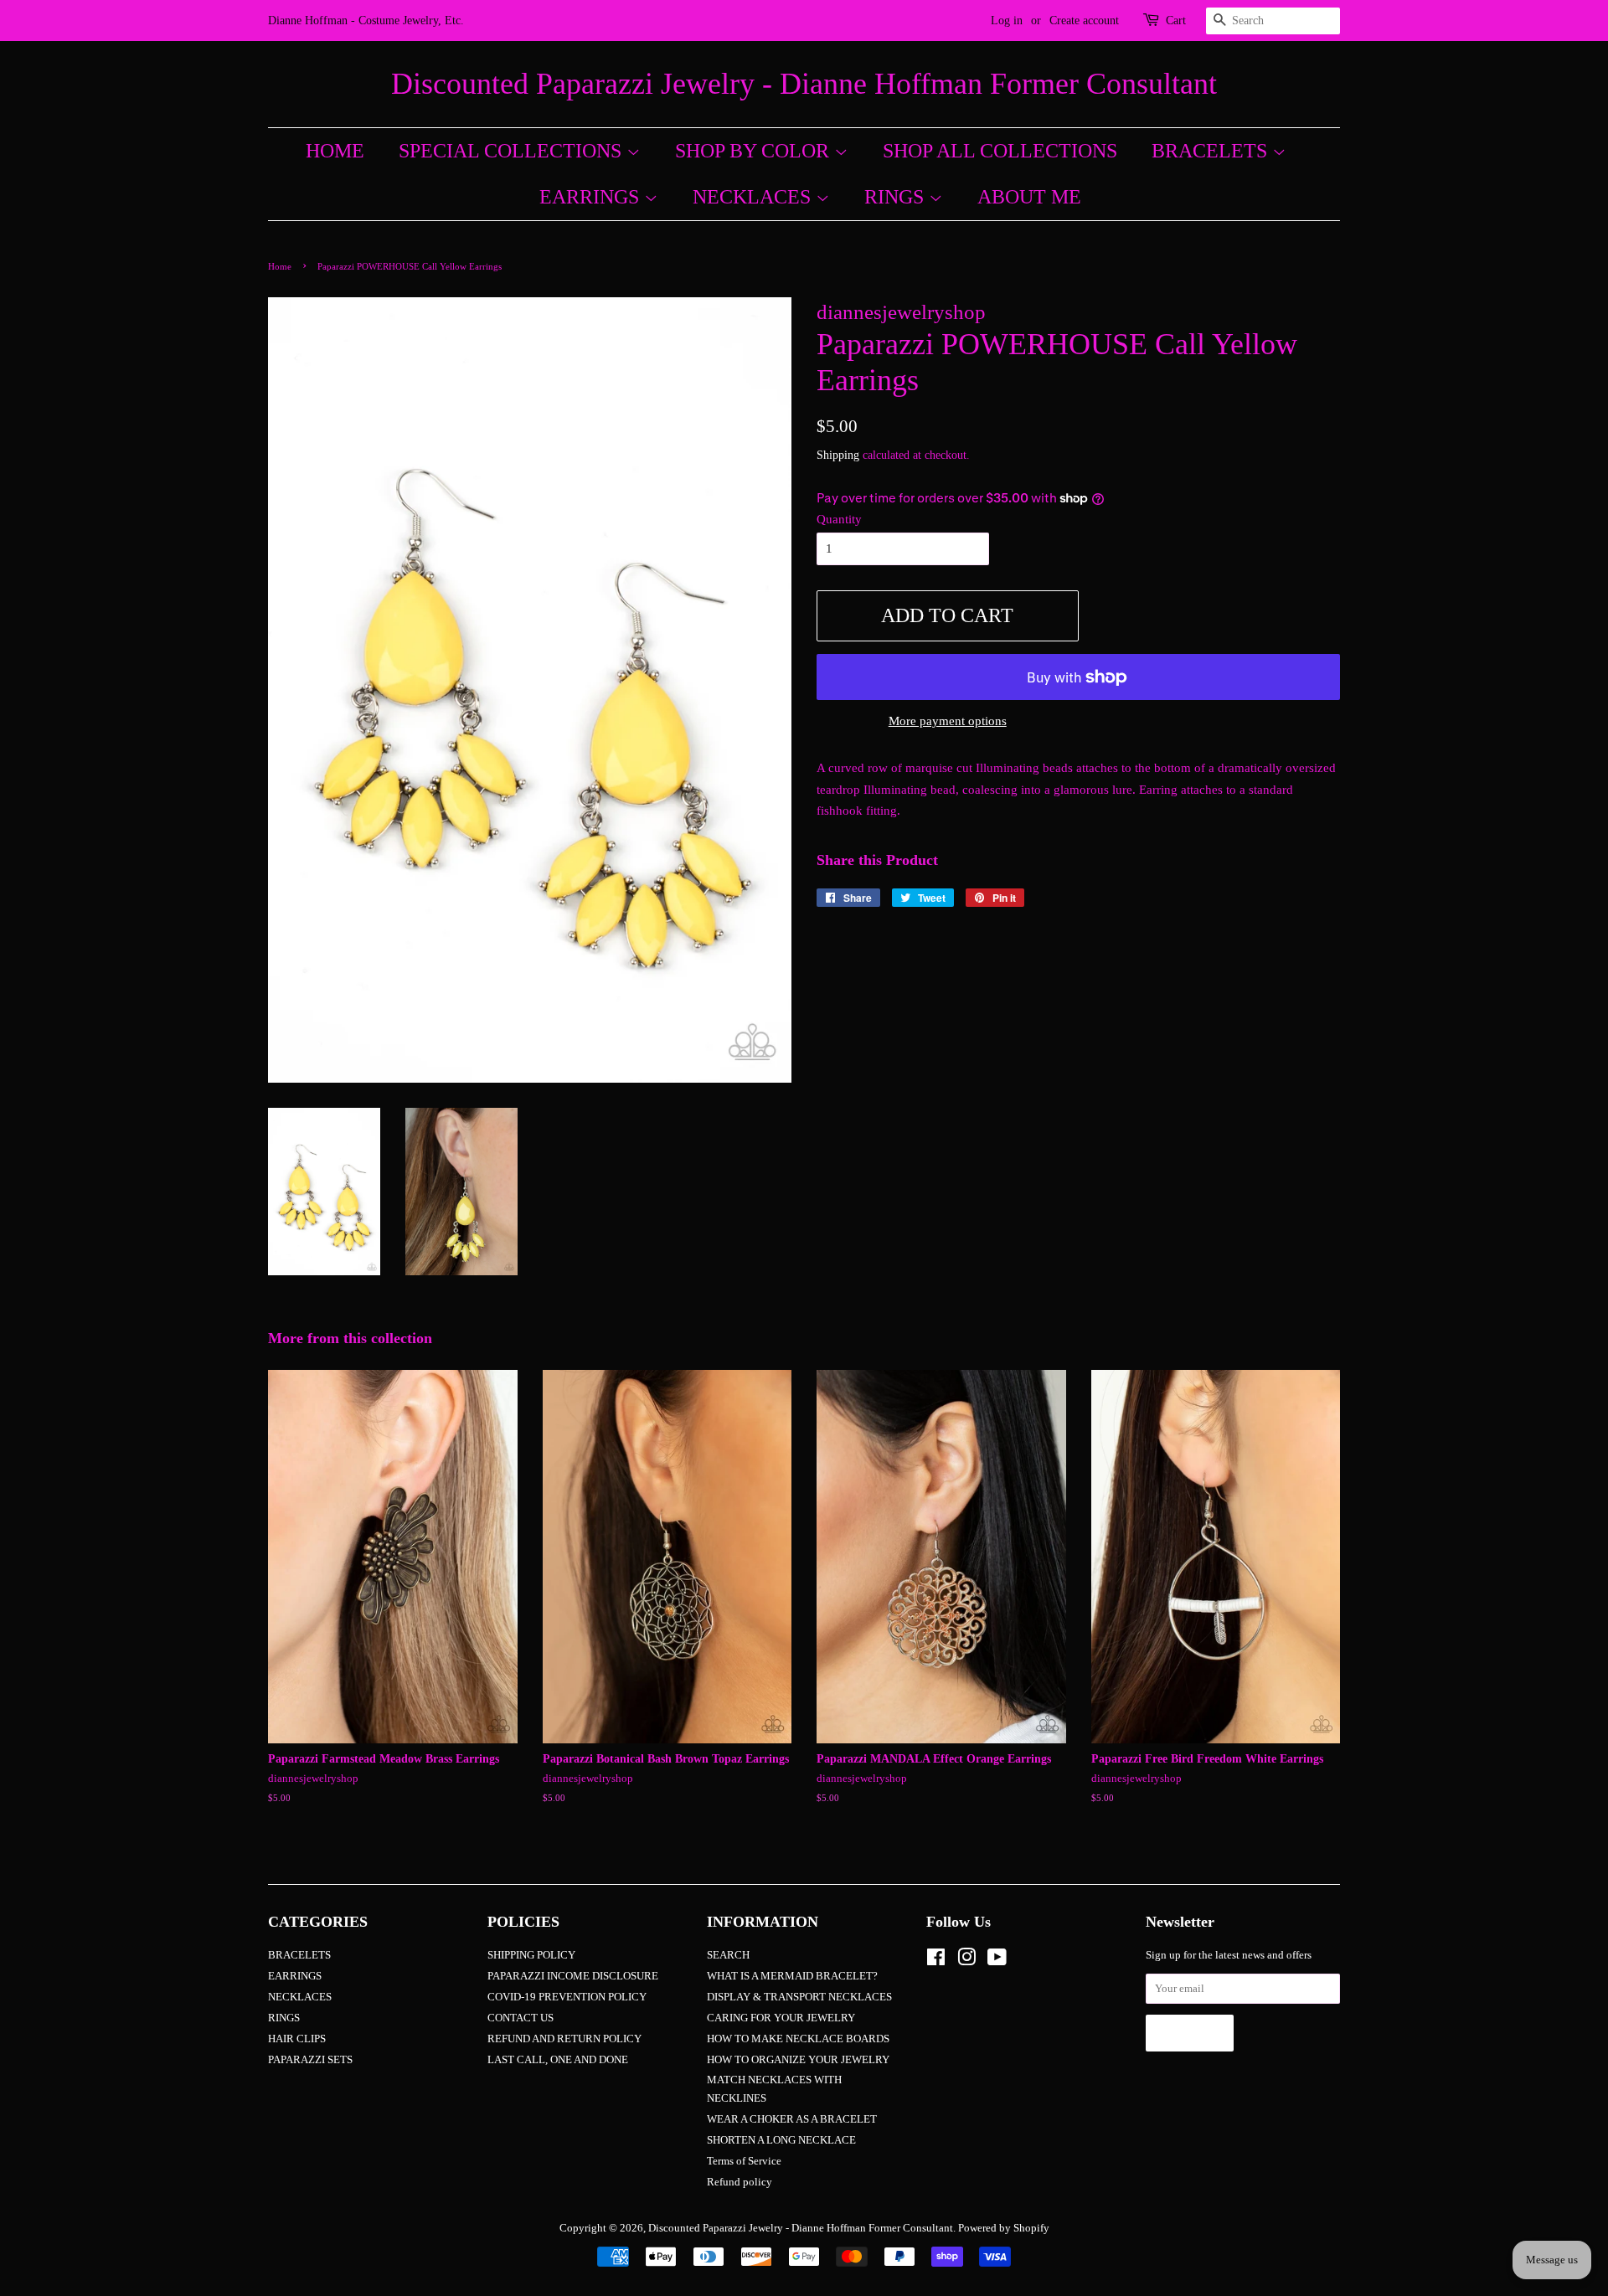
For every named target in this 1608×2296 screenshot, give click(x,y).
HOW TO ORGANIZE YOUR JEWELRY (798, 2060)
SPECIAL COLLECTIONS (513, 151)
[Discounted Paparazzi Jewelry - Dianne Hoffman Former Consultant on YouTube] (997, 1961)
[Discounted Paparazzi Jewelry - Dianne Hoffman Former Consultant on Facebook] (936, 1961)
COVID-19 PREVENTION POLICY (567, 1997)
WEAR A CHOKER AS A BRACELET (792, 2119)
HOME (335, 151)
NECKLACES (754, 197)
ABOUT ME (1029, 197)
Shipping (838, 455)
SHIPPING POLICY (531, 1955)
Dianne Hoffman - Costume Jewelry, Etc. (366, 21)
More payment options (948, 721)
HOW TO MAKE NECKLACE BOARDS (798, 2039)
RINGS (897, 197)
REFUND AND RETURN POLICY (564, 2039)
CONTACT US (521, 2018)
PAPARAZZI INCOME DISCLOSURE (573, 1976)
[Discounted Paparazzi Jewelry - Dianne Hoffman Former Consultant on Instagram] (966, 1961)
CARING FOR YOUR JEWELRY (781, 2018)
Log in (1007, 21)
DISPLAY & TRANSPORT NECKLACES (799, 1997)
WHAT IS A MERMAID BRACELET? (792, 1976)
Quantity (839, 519)
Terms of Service (744, 2161)
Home (280, 266)
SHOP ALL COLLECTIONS (1000, 151)
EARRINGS (592, 197)
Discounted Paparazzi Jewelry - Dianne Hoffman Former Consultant (804, 84)
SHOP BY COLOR (755, 151)
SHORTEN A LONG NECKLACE (781, 2140)
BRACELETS (1212, 151)
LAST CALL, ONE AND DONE (558, 2060)
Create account (1084, 21)
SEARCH (728, 1955)
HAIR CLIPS (297, 2039)
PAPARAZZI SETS (310, 2060)
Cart (1176, 21)
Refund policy (740, 2182)
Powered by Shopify (1004, 2228)
